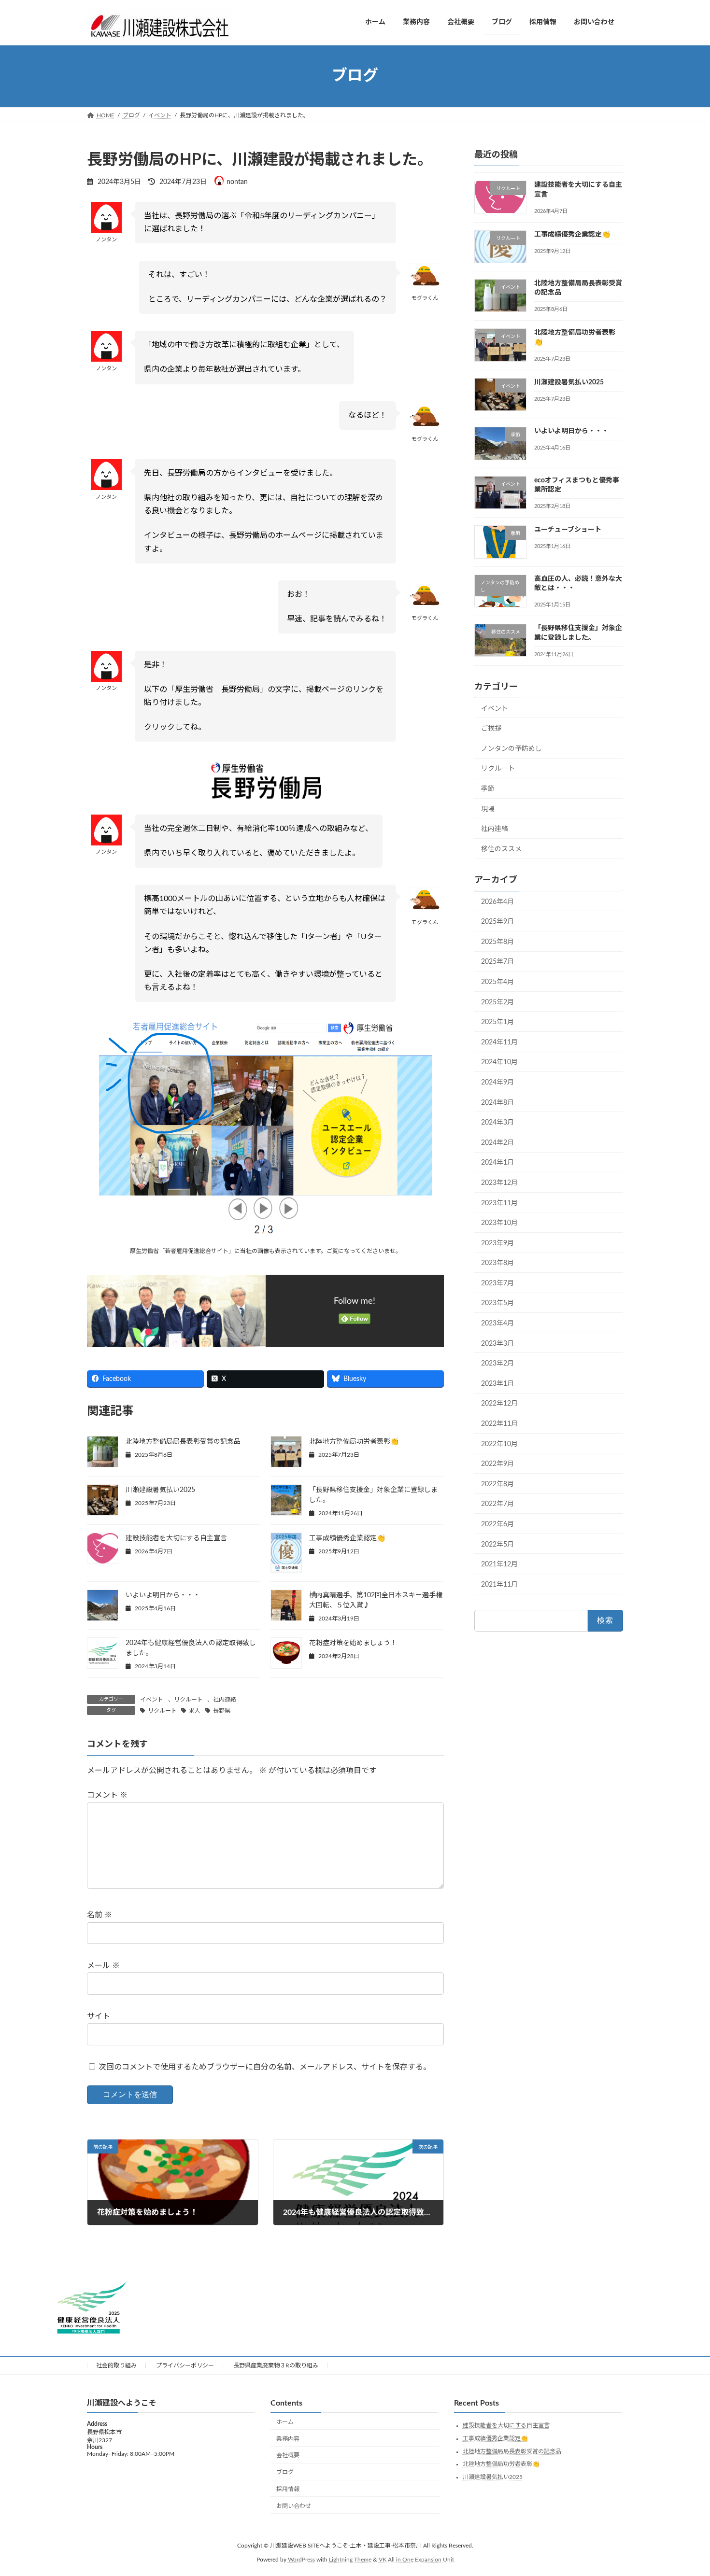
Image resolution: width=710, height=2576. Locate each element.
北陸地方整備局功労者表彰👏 (354, 1442)
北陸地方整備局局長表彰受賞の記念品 (183, 1442)
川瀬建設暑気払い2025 (160, 1490)
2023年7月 (497, 1283)
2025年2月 (497, 1002)
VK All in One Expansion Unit (416, 2560)
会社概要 (288, 2456)
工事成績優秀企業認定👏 (347, 1538)
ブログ (285, 2473)
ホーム (285, 2422)
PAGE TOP (684, 2490)
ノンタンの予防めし (511, 748)
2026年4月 (497, 901)
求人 (195, 1711)
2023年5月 (497, 1303)
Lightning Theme (350, 2560)
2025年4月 (497, 982)
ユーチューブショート (568, 530)
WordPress (301, 2560)
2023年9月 (497, 1243)
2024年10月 (499, 1062)
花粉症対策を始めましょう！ (353, 1643)
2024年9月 (497, 1083)
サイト (99, 2016)
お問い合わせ (294, 2506)
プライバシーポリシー (185, 2365)
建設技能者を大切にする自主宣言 (176, 1538)
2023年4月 (497, 1323)
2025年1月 (497, 1022)
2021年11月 (499, 1584)
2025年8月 (497, 942)
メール (103, 1966)
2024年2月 (497, 1142)
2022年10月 (499, 1444)
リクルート (188, 1700)
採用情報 (288, 2489)
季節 (488, 789)
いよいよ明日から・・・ (163, 1595)
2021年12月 (499, 1564)
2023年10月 (499, 1223)
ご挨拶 (491, 729)
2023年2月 (497, 1364)
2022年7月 (497, 1504)
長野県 (222, 1711)
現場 (488, 809)
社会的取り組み (116, 2365)
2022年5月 (497, 1544)
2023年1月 (497, 1383)
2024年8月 (497, 1102)
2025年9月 (497, 922)
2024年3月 (497, 1123)
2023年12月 (499, 1183)
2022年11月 (499, 1424)
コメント (107, 1796)
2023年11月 (499, 1203)
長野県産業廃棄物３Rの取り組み (276, 2365)
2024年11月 (499, 1042)
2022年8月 (497, 1484)
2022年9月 (497, 1464)
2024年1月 (497, 1163)
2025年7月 (497, 962)
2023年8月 (497, 1263)
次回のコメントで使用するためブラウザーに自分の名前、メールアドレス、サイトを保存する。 (265, 2067)
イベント (152, 1700)
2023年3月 (497, 1343)
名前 (99, 1915)
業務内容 (288, 2439)
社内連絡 (225, 1700)
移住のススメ (501, 849)
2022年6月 (497, 1524)
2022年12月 (499, 1404)
